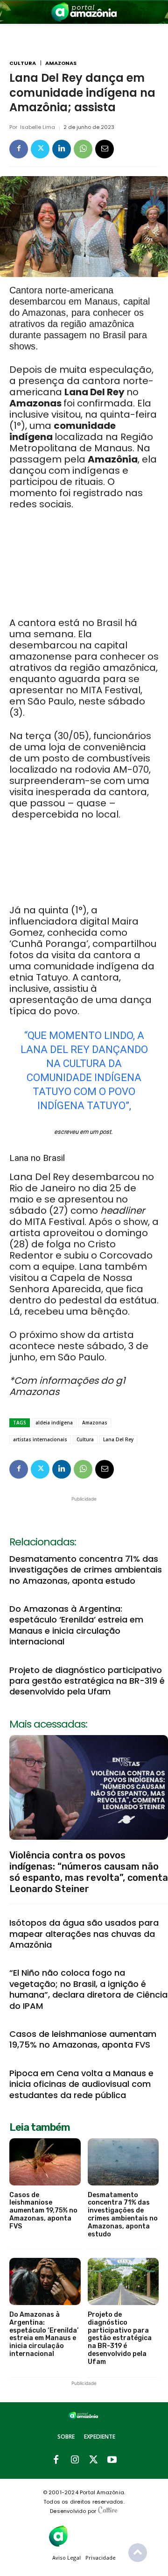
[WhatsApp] (83, 149)
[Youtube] (112, 2460)
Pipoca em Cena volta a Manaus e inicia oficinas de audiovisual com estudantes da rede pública (81, 2084)
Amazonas (61, 63)
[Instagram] (75, 2460)
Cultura (23, 63)
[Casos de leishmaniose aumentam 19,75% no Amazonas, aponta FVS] (45, 2162)
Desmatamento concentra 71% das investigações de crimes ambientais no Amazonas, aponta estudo (86, 1570)
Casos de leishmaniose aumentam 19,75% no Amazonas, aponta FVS (83, 2039)
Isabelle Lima (38, 127)
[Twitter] (40, 149)
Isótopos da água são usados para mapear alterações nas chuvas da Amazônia (84, 1934)
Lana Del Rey (118, 1439)
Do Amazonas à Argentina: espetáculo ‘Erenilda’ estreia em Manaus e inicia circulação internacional (76, 1625)
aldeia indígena (54, 1423)
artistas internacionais (40, 1439)
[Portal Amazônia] (84, 12)
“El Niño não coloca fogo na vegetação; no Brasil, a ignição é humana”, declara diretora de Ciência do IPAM (88, 1989)
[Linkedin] (62, 149)
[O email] (105, 149)
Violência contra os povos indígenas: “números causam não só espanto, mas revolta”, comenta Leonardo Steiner (89, 1872)
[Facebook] (19, 149)
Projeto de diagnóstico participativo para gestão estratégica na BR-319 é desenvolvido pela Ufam (87, 1681)
